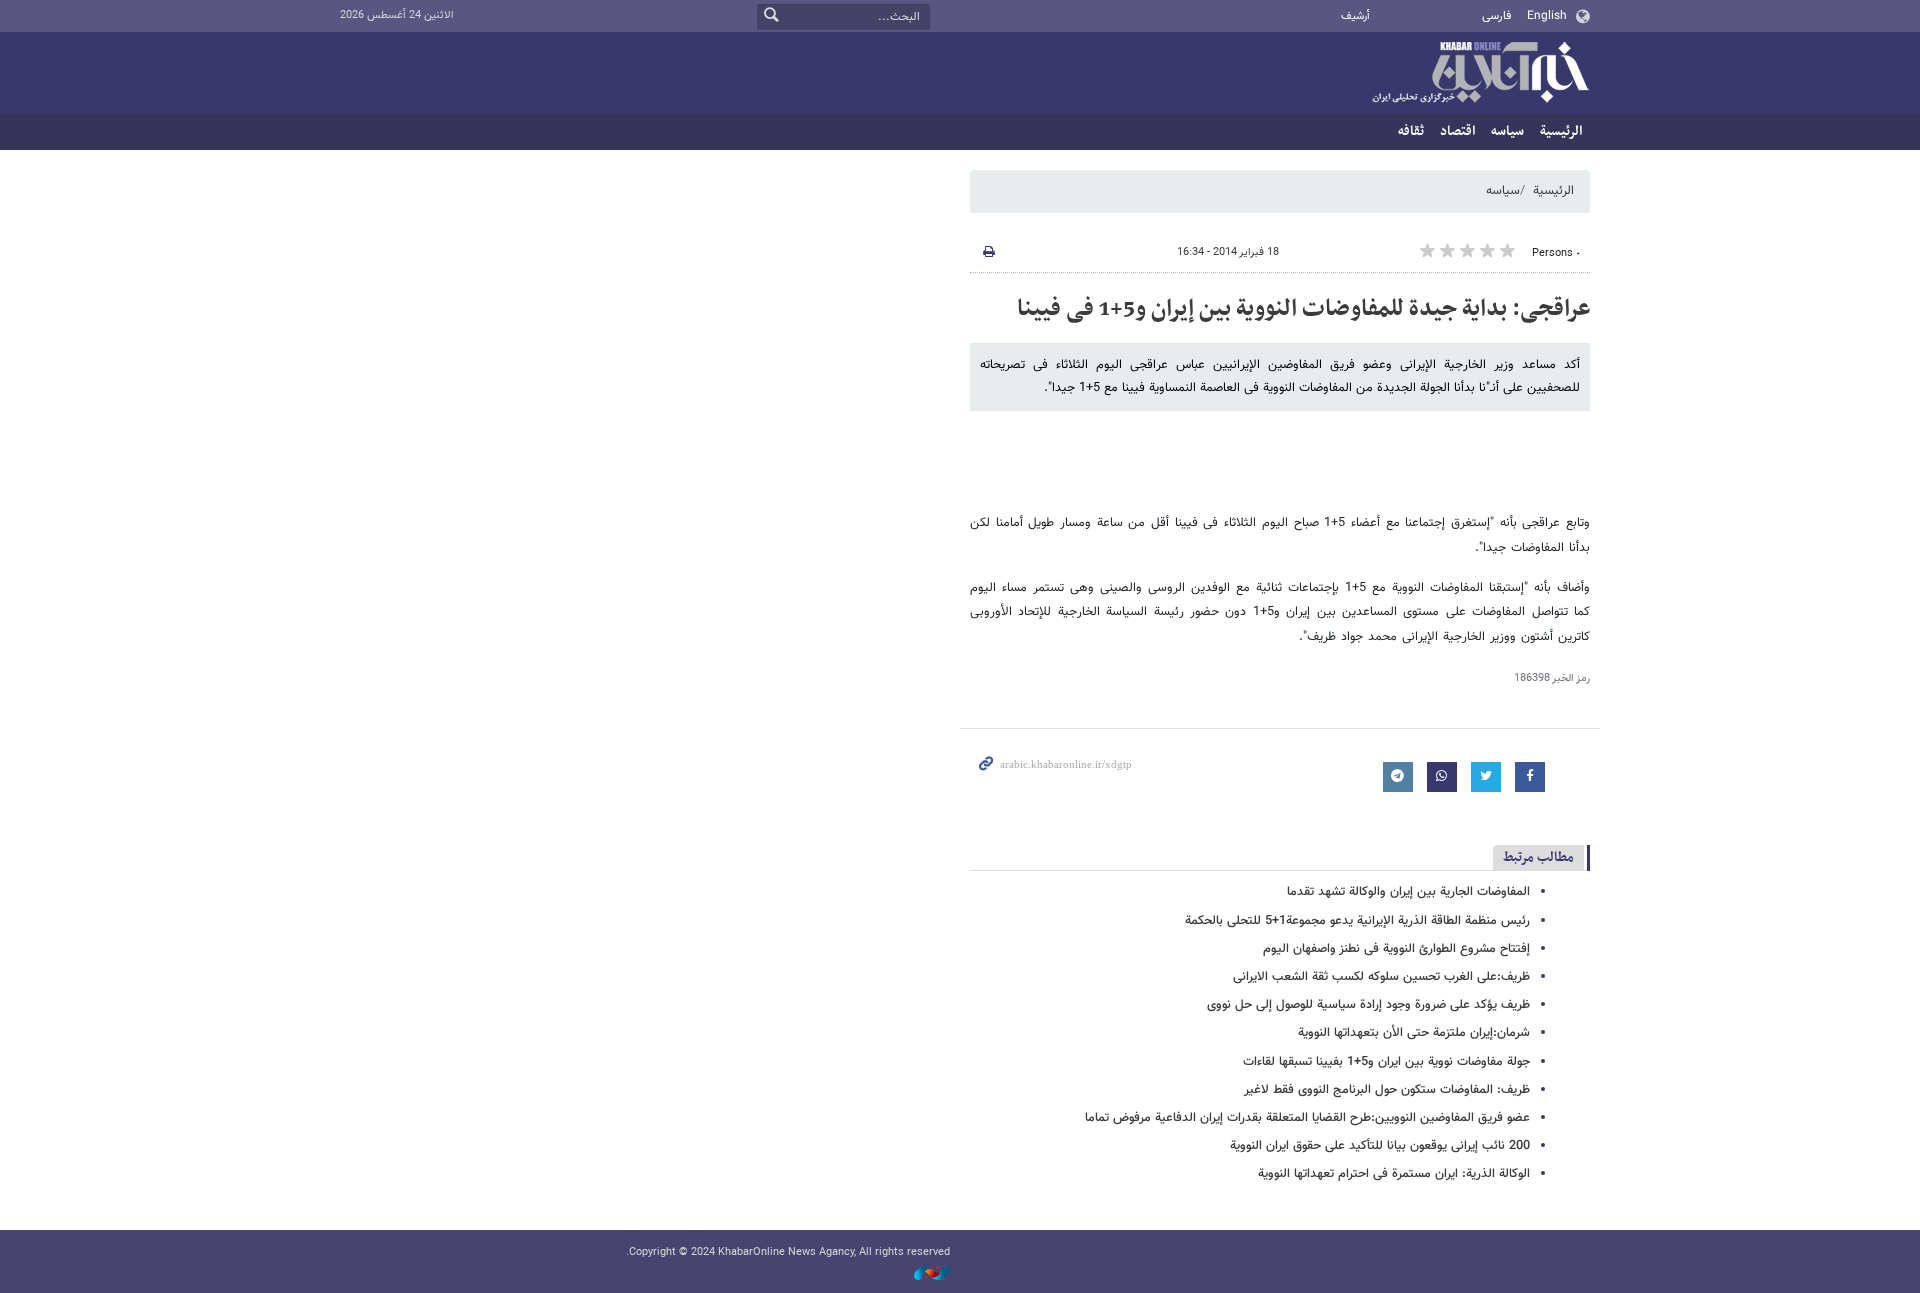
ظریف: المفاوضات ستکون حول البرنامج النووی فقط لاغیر (1387, 1090)
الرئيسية (1561, 131)
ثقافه (1411, 131)
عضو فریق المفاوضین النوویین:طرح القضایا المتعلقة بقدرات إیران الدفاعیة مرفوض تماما (1307, 1118)
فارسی (1496, 16)
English (1547, 16)
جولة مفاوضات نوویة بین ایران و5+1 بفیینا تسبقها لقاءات (1386, 1062)
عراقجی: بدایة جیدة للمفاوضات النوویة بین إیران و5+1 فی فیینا (1303, 309)
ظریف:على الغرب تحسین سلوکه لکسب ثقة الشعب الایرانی (1381, 977)
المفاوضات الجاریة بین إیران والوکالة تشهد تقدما (1408, 892)
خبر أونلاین (1480, 74)
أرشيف (1355, 16)
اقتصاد (1457, 131)
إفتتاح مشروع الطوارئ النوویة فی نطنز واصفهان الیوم (1396, 949)
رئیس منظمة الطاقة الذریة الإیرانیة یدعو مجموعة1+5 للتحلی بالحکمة (1357, 921)
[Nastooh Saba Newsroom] (922, 1274)
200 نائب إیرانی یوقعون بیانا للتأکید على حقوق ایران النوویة (1380, 1146)
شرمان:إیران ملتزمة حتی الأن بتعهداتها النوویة (1414, 1033)
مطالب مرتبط (1538, 857)
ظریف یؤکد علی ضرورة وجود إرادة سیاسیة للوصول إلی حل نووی (1368, 1005)
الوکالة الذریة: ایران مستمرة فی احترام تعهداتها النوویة (1394, 1174)
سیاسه (1507, 131)
